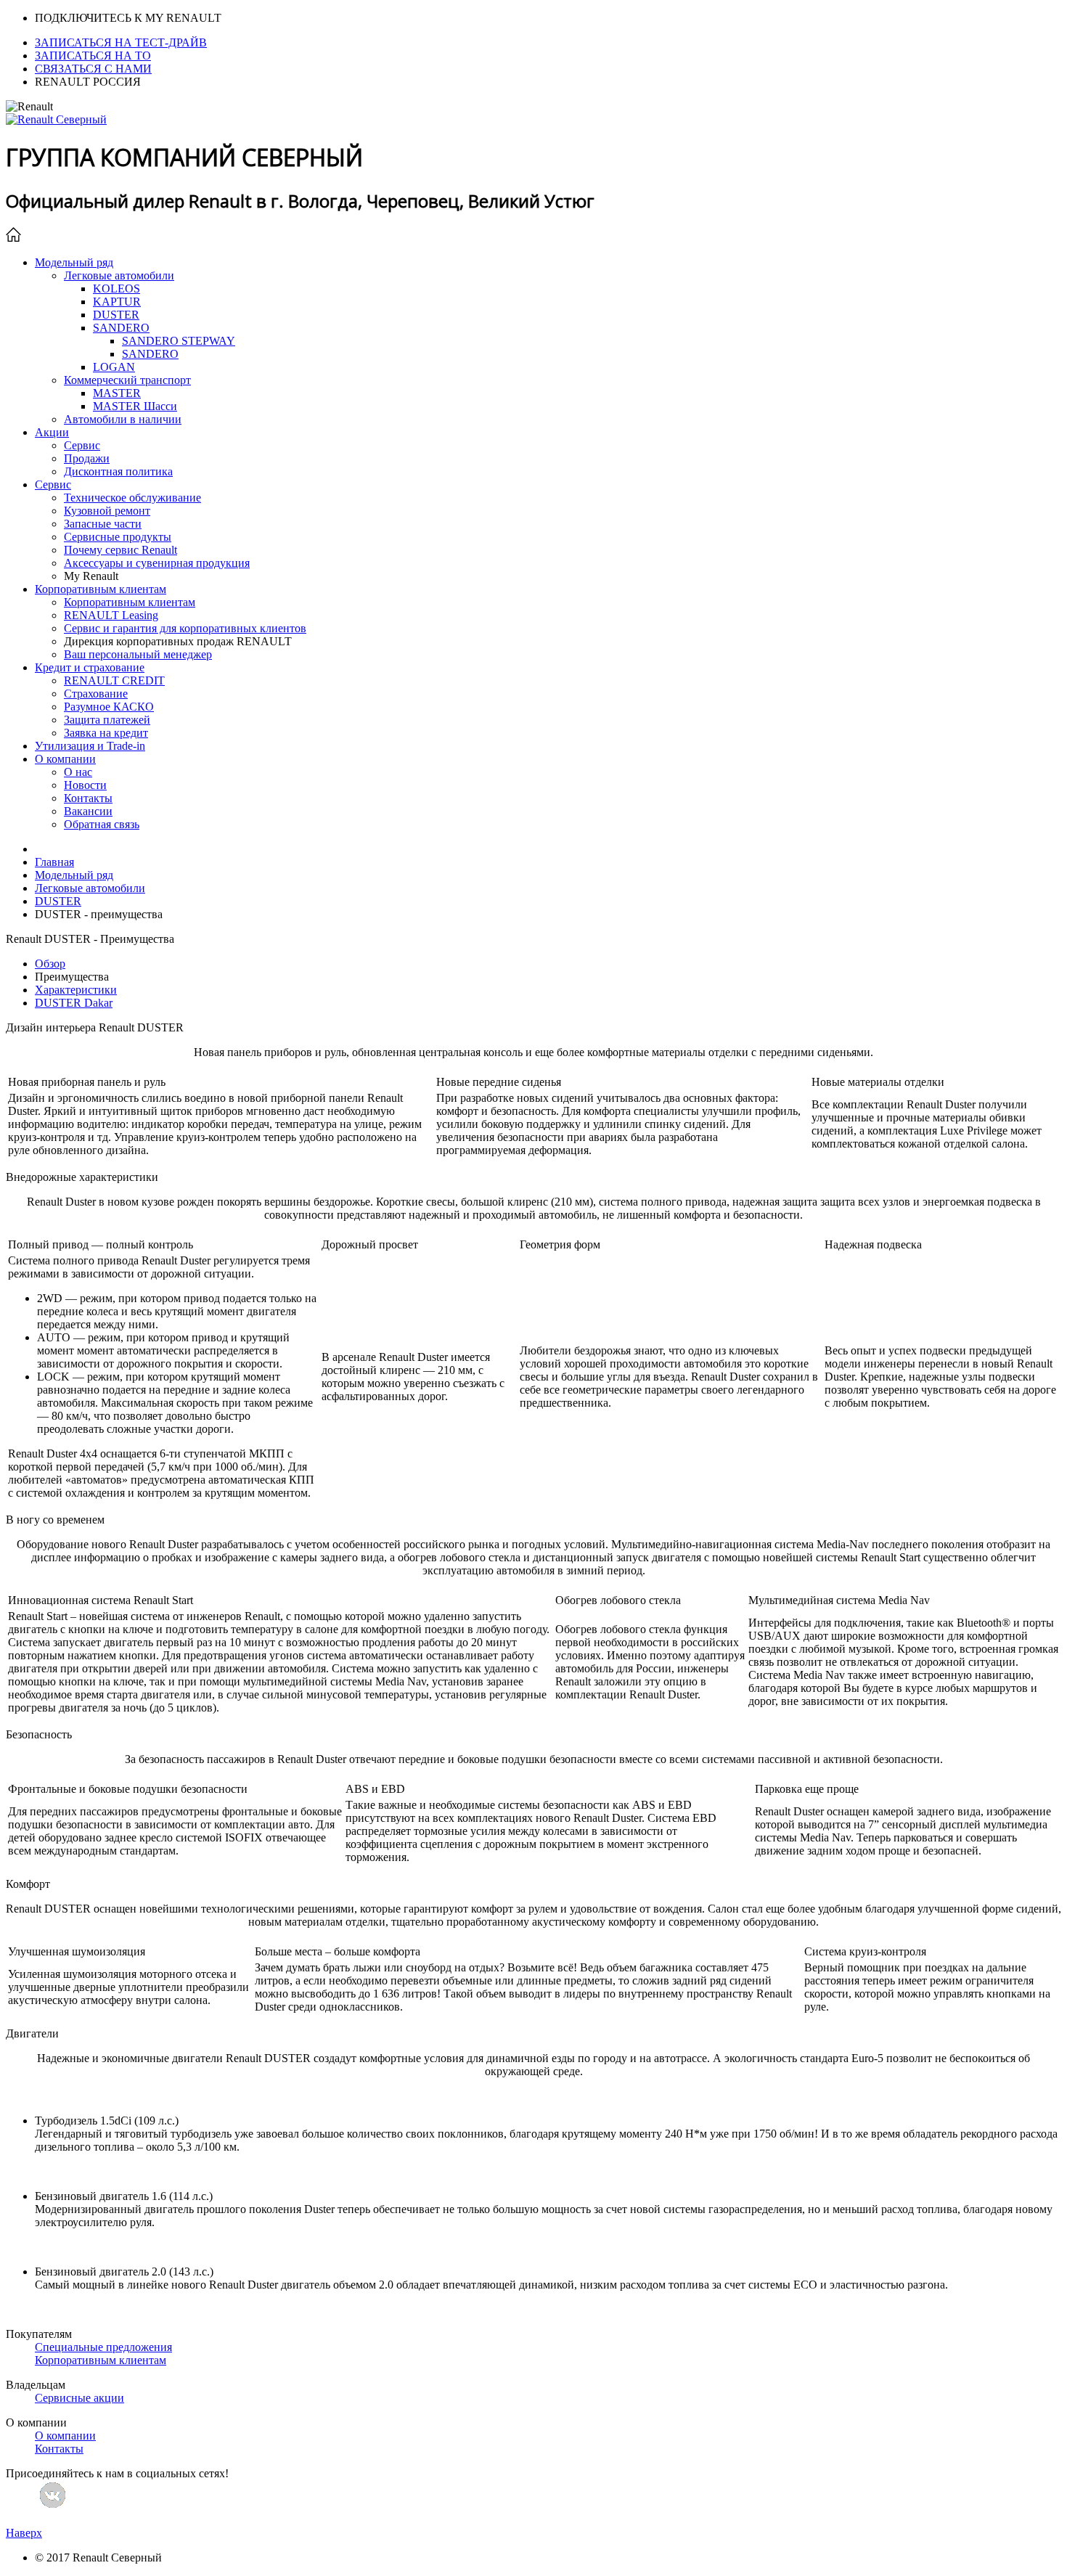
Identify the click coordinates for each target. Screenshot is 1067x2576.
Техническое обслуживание (132, 498)
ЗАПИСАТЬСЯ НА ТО (93, 56)
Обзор (50, 964)
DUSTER (116, 315)
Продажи (87, 458)
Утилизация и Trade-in (90, 746)
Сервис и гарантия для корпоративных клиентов (185, 628)
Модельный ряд (74, 262)
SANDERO (121, 328)
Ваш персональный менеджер (138, 654)
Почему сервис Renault (120, 550)
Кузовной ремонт (107, 511)
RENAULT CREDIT (114, 680)
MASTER (117, 393)
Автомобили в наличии (123, 419)
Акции (52, 432)
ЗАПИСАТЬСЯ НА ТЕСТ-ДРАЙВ (121, 42)
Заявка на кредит (106, 733)
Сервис (82, 445)
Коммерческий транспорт (127, 380)
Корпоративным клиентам (101, 589)
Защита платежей (107, 720)
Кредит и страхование (90, 667)
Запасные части (103, 524)
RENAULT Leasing (111, 615)
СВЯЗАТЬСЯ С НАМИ (93, 69)
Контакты (88, 798)
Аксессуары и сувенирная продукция (157, 563)
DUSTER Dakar (74, 1003)
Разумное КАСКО (109, 707)
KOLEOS (116, 289)
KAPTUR (117, 302)
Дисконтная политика (118, 471)
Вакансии (88, 811)
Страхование (96, 694)
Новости (85, 785)
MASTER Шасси (135, 406)
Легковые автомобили (119, 275)
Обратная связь (102, 824)
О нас (78, 772)
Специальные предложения (103, 2347)
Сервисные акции (79, 2398)
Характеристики (76, 990)
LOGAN (114, 367)
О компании (65, 759)
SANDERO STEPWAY (179, 341)
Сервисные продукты (118, 537)
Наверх (24, 2533)
